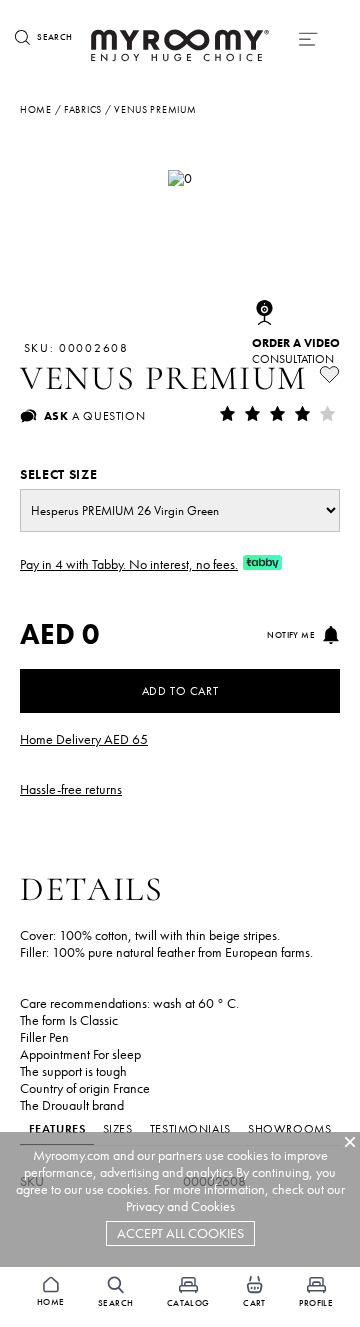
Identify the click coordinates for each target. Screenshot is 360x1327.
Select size (58, 474)
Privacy (145, 1206)
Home (36, 109)
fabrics (83, 109)
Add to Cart (180, 691)
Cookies (213, 1206)
